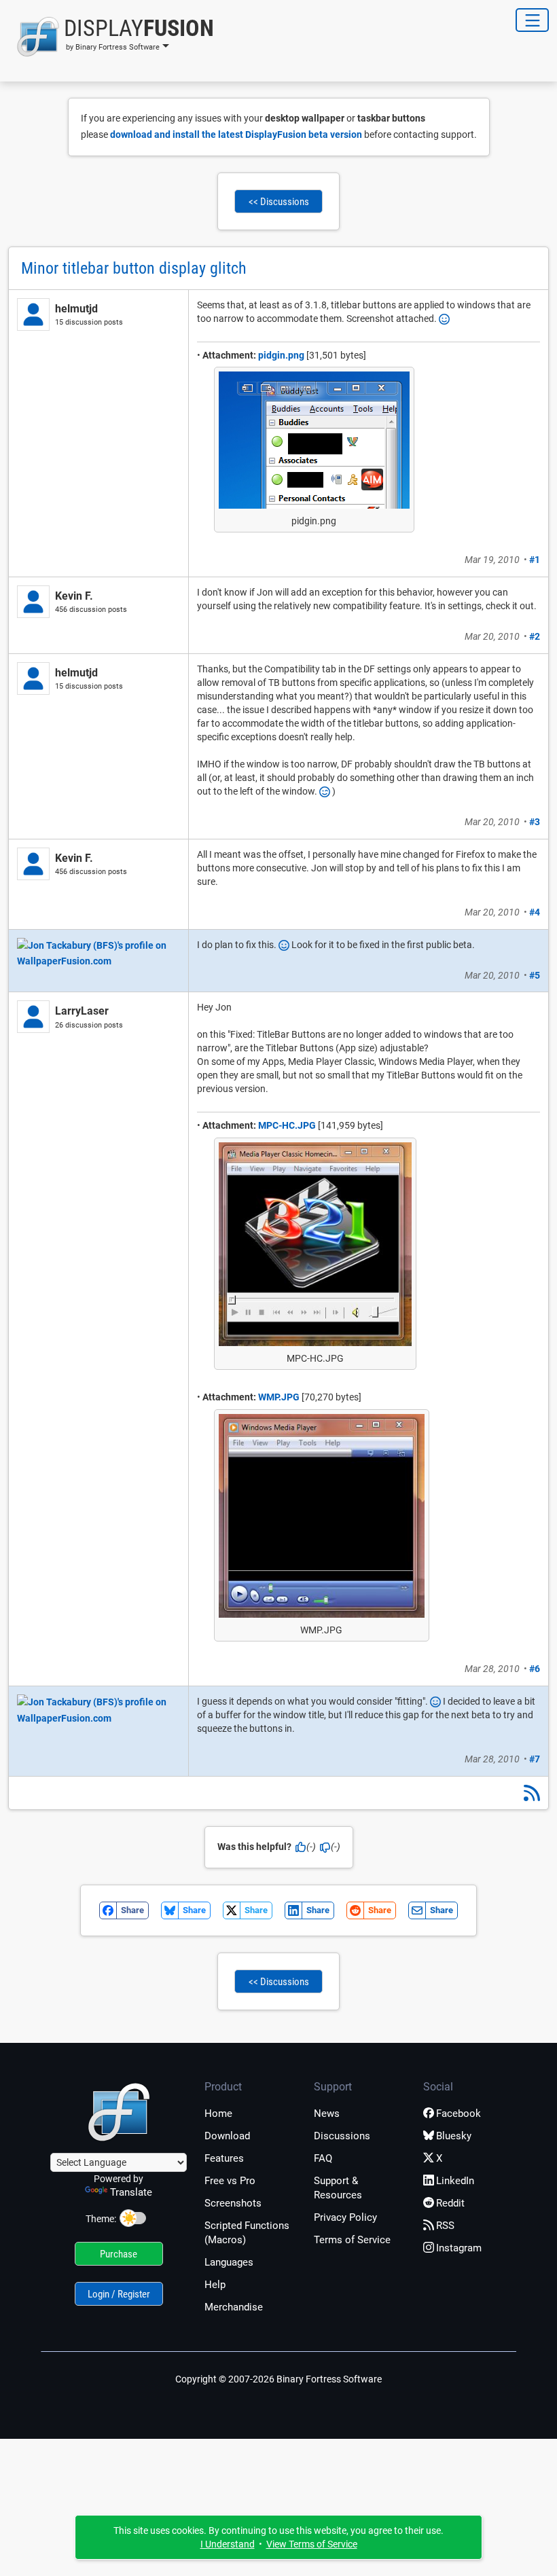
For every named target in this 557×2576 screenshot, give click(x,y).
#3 (535, 822)
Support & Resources (338, 2188)
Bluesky (454, 2136)
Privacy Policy (345, 2217)
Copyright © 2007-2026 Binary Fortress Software (278, 2379)
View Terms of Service (312, 2544)
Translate (131, 2192)
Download (227, 2136)
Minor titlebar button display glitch (134, 268)
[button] (111, 37)
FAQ (323, 2158)
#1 (535, 560)
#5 (535, 975)
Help (215, 2285)
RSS (445, 2226)
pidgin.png (281, 355)
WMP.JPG (279, 1397)
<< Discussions (279, 202)
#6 (535, 1669)
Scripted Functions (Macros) (247, 2233)
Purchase (119, 2254)
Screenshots (233, 2203)
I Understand (228, 2544)
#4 (535, 912)
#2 (535, 636)
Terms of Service (352, 2240)
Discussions (342, 2136)
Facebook (459, 2114)
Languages (229, 2262)
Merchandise (234, 2307)
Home (218, 2114)
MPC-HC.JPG (287, 1125)
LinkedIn (455, 2181)
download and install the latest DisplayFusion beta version (236, 134)
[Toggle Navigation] (532, 20)
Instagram (459, 2248)
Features (224, 2158)
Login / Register (119, 2294)
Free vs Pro (230, 2181)
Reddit (450, 2203)
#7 (535, 1759)
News (327, 2114)
